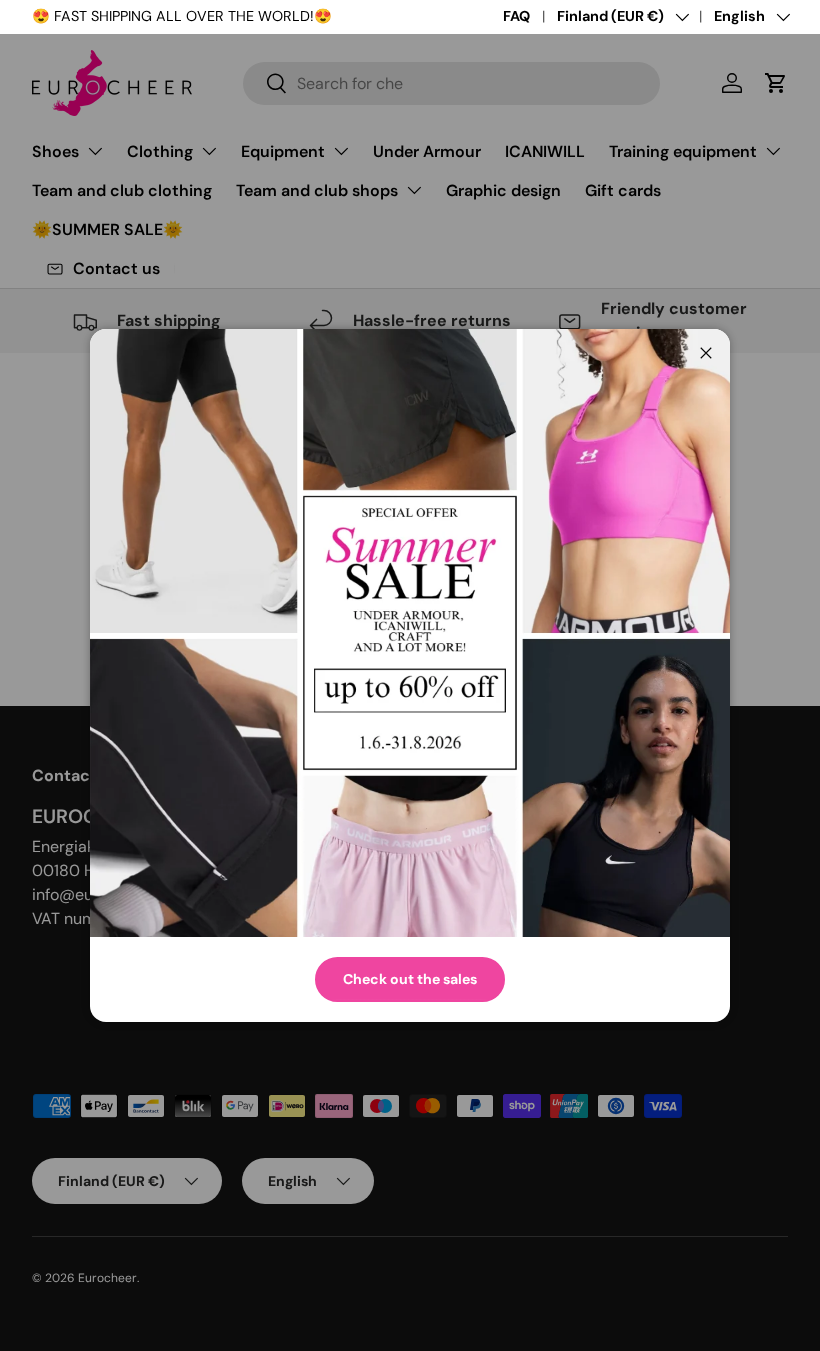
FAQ (516, 16)
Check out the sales (410, 979)
